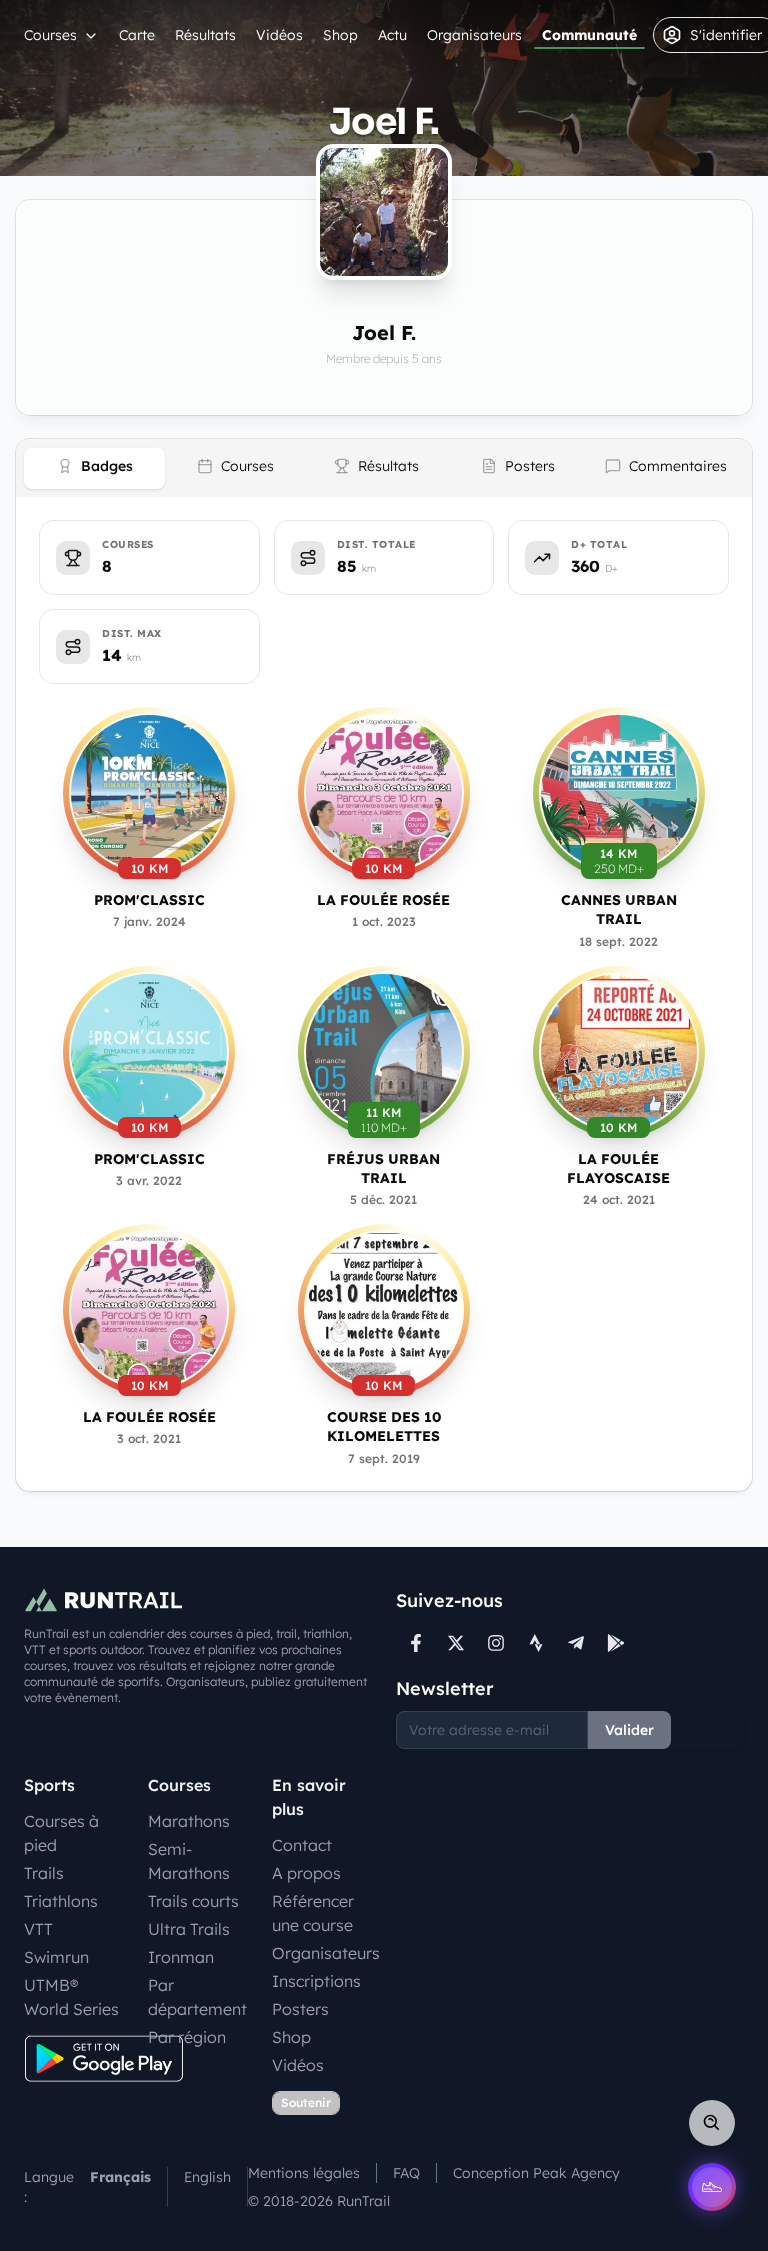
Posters (300, 2009)
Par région (187, 2037)
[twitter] (456, 1643)
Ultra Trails (189, 1929)
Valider (629, 1730)
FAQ (406, 2173)
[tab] (94, 468)
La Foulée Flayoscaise (618, 1168)
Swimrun (56, 1957)
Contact (302, 1845)
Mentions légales (304, 2173)
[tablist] (384, 468)
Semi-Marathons (189, 1861)
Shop (340, 35)
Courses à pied (61, 1833)
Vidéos (279, 35)
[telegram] (576, 1643)
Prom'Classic (149, 900)
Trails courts (193, 1901)
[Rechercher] (712, 2123)
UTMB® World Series (71, 1997)
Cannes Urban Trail (619, 909)
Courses (50, 35)
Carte (137, 35)
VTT (38, 1929)
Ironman (181, 1957)
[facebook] (416, 1643)
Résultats (205, 35)
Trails (44, 1873)
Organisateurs (474, 35)
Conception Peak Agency (536, 2173)
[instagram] (496, 1643)
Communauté (589, 35)
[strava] (536, 1643)
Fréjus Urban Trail (383, 1168)
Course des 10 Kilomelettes (384, 1426)
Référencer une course (313, 1913)
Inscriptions (316, 1981)
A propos (306, 1873)
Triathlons (61, 1901)
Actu (392, 35)
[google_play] (616, 1643)
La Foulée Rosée (383, 900)
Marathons (189, 1821)
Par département (197, 1997)
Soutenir (306, 2102)
